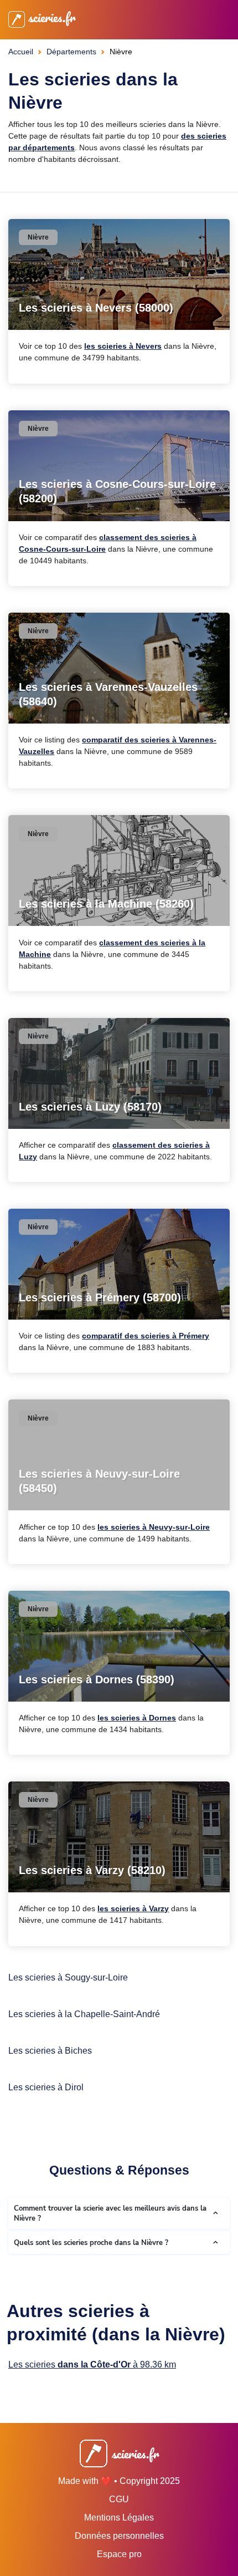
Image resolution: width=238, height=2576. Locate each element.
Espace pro (119, 2554)
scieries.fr (50, 17)
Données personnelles (119, 2536)
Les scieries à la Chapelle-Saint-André (84, 2014)
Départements (71, 52)
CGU (119, 2499)
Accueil (21, 52)
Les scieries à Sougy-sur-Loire (68, 1977)
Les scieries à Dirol (46, 2087)
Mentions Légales (119, 2518)
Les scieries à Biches (50, 2051)
